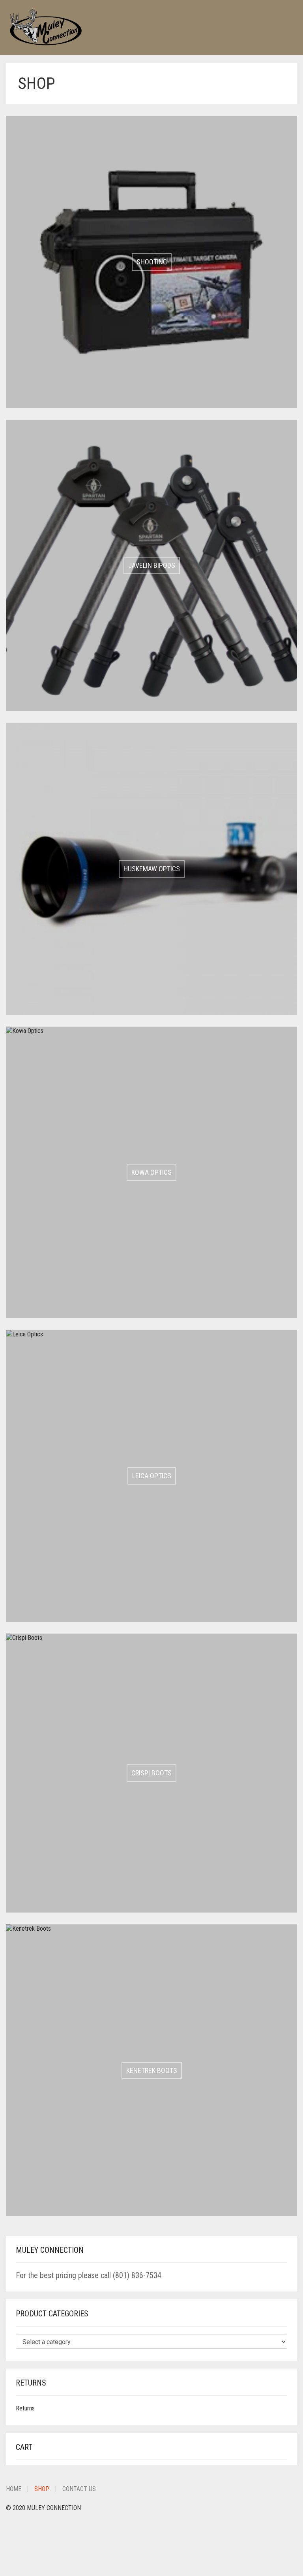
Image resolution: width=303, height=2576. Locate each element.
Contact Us (79, 2489)
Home (14, 2489)
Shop (42, 2489)
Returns (25, 2408)
